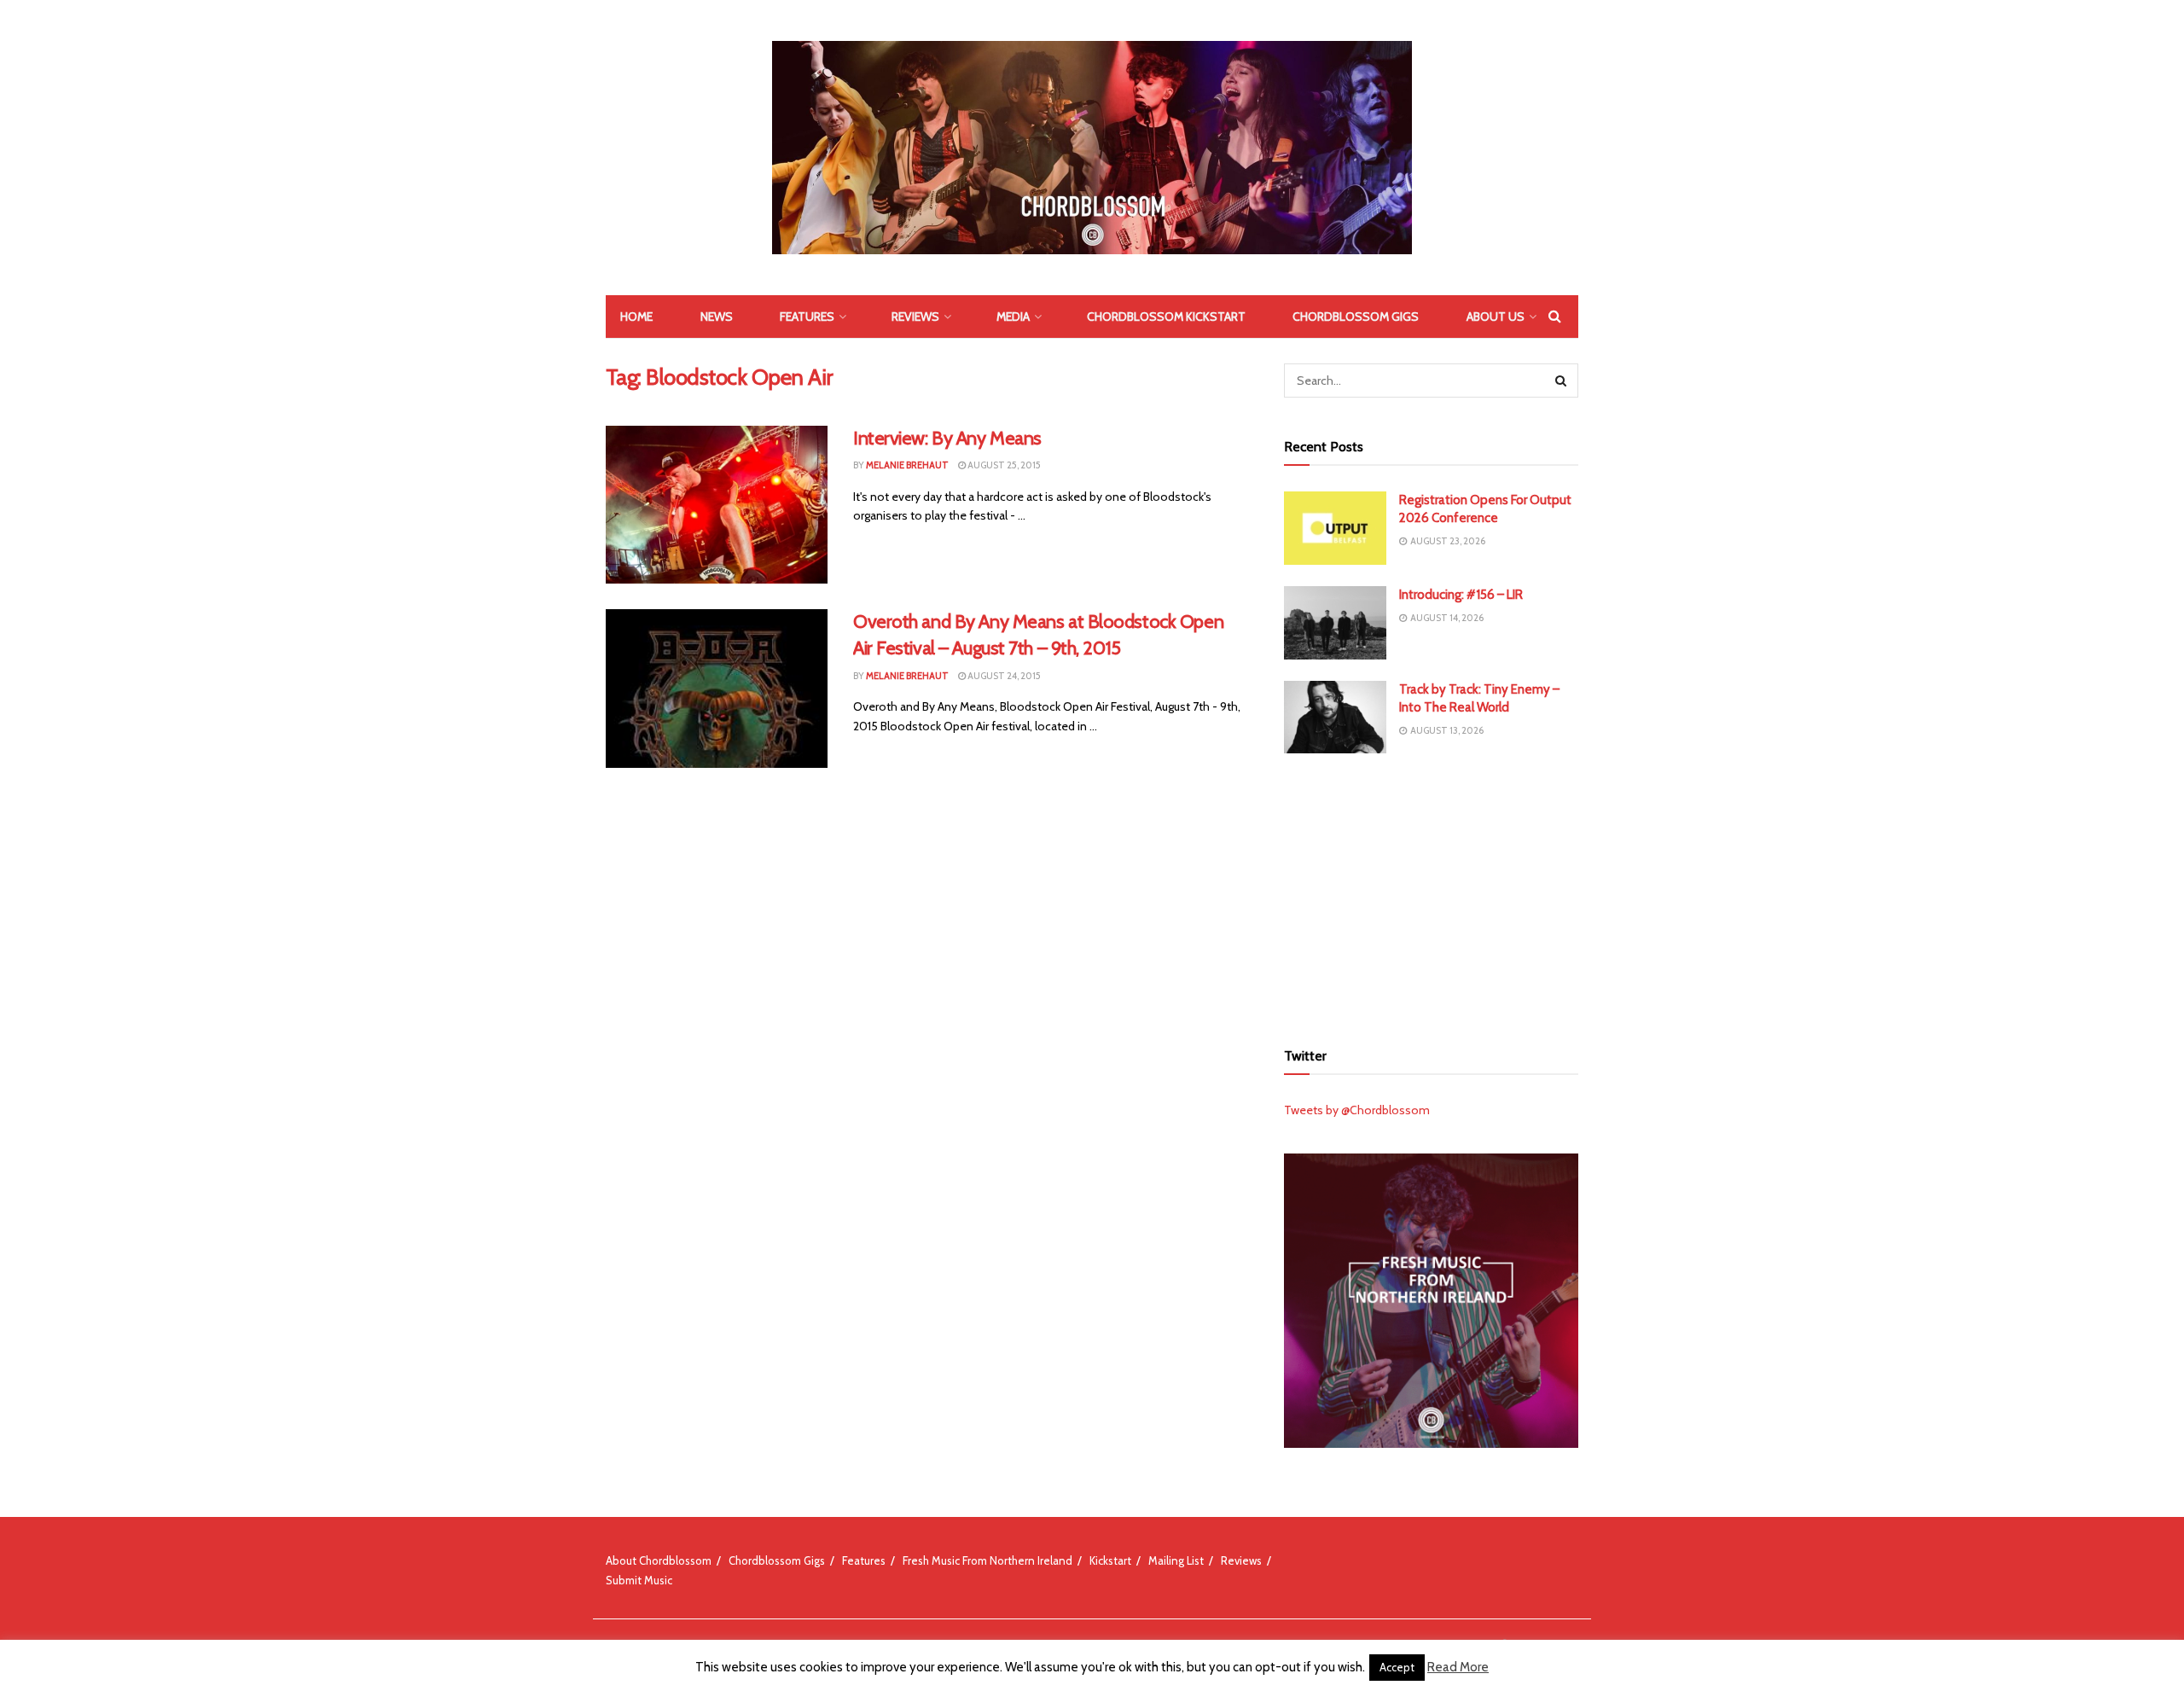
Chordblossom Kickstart (1166, 317)
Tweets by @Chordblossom (1357, 1110)
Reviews (915, 317)
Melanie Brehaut (907, 465)
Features (807, 317)
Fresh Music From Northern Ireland (987, 1560)
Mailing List (1176, 1560)
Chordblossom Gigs (1356, 317)
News (717, 317)
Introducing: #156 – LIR (1461, 595)
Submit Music (639, 1580)
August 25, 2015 (1003, 465)
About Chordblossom (659, 1560)
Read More (1458, 1667)
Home (636, 317)
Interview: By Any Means (947, 438)
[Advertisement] (1432, 894)
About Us (1496, 317)
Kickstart (1110, 1560)
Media (1013, 317)
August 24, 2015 (1003, 676)
